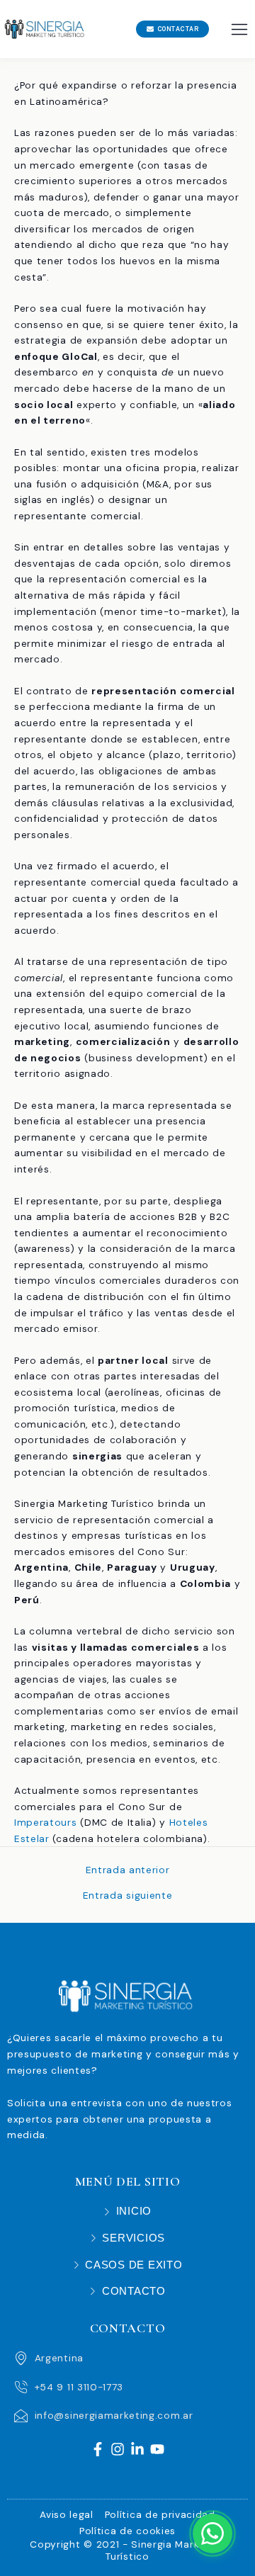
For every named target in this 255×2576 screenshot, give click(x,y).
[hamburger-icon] (239, 29)
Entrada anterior (128, 1870)
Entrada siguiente (128, 1896)
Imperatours (46, 1822)
